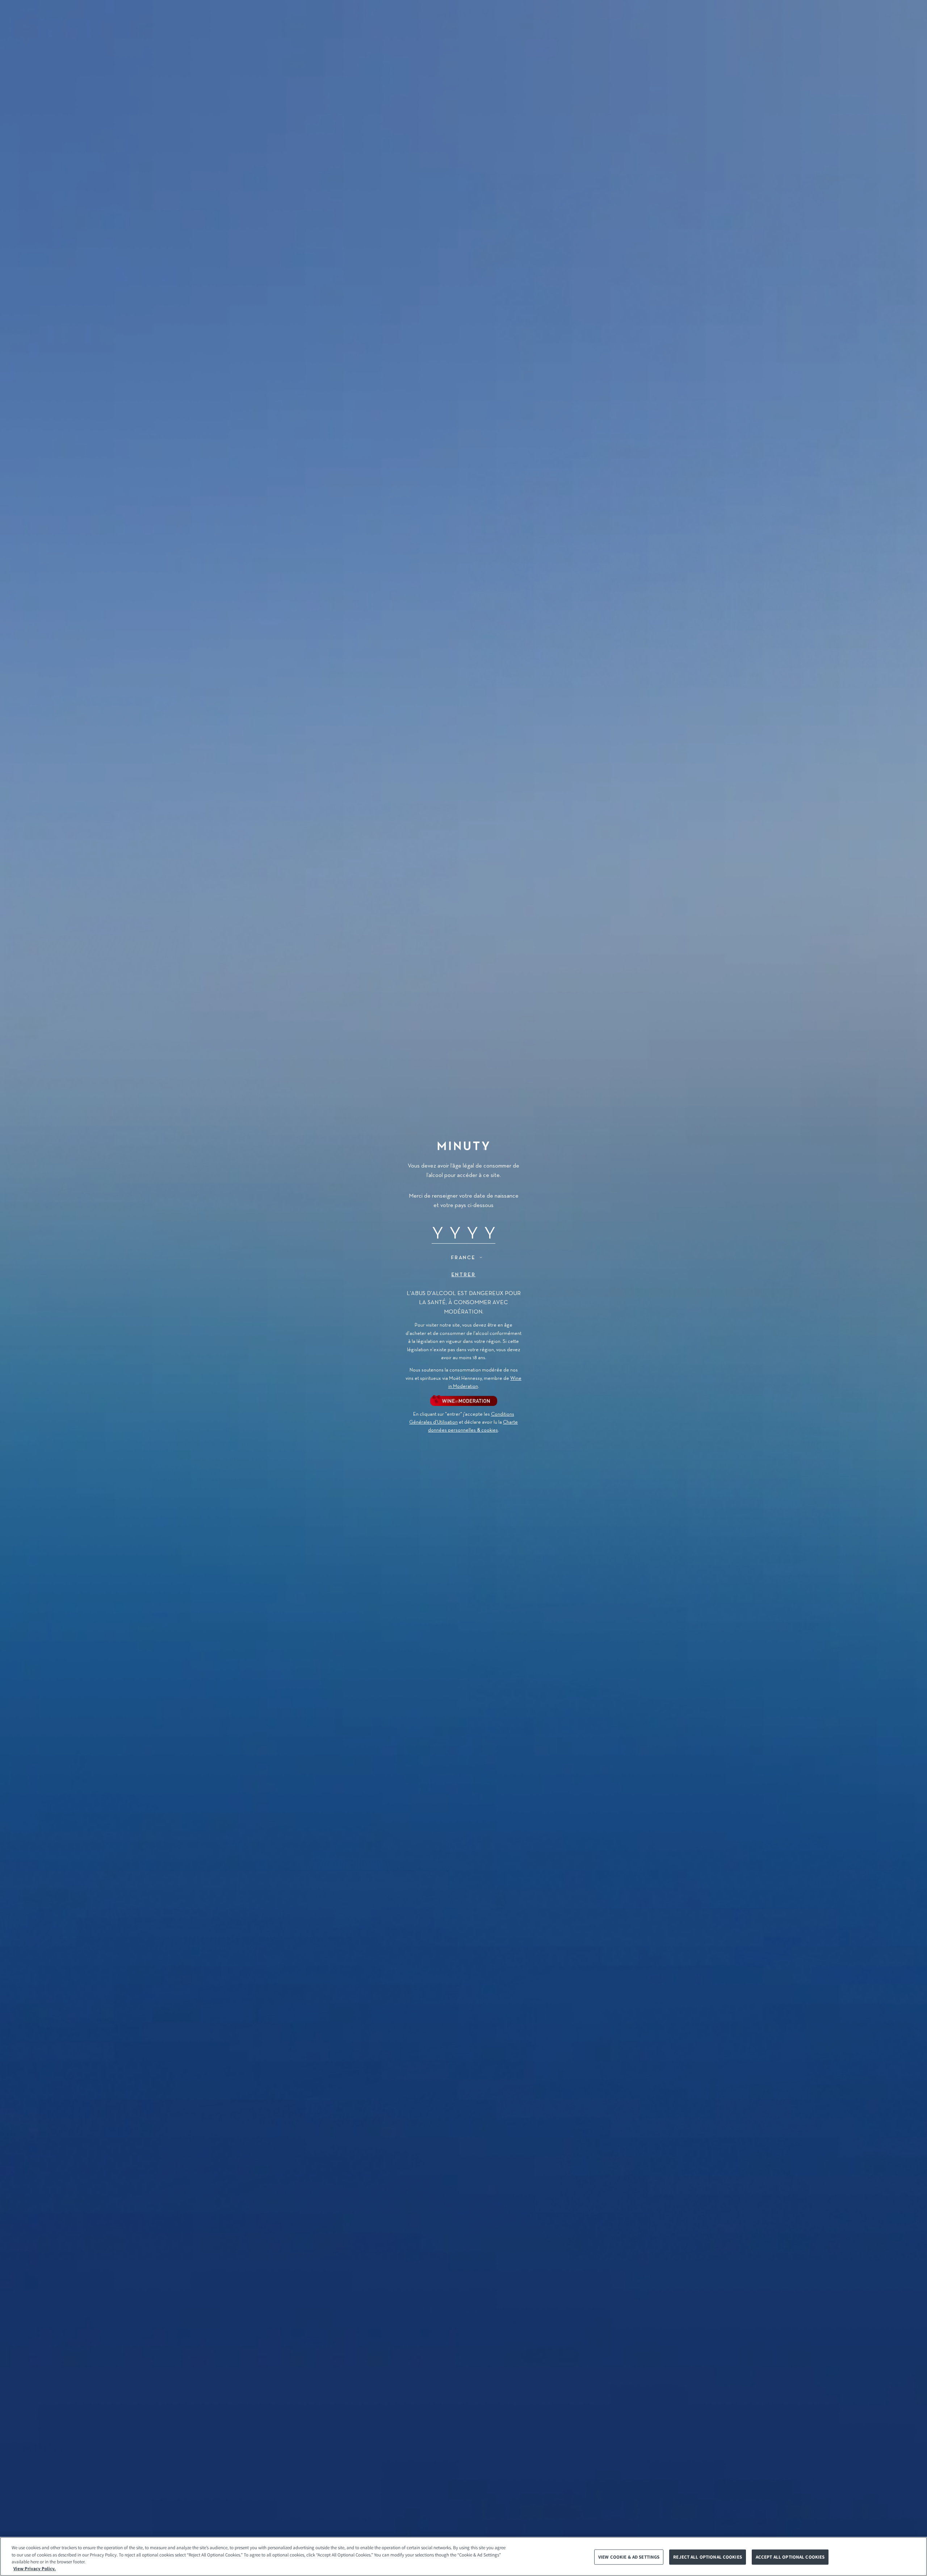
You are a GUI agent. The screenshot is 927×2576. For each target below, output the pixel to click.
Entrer (464, 1275)
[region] (463, 2556)
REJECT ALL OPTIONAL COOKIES (708, 2557)
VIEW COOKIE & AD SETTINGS (629, 2557)
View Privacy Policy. (35, 2569)
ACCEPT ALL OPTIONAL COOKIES (790, 2557)
